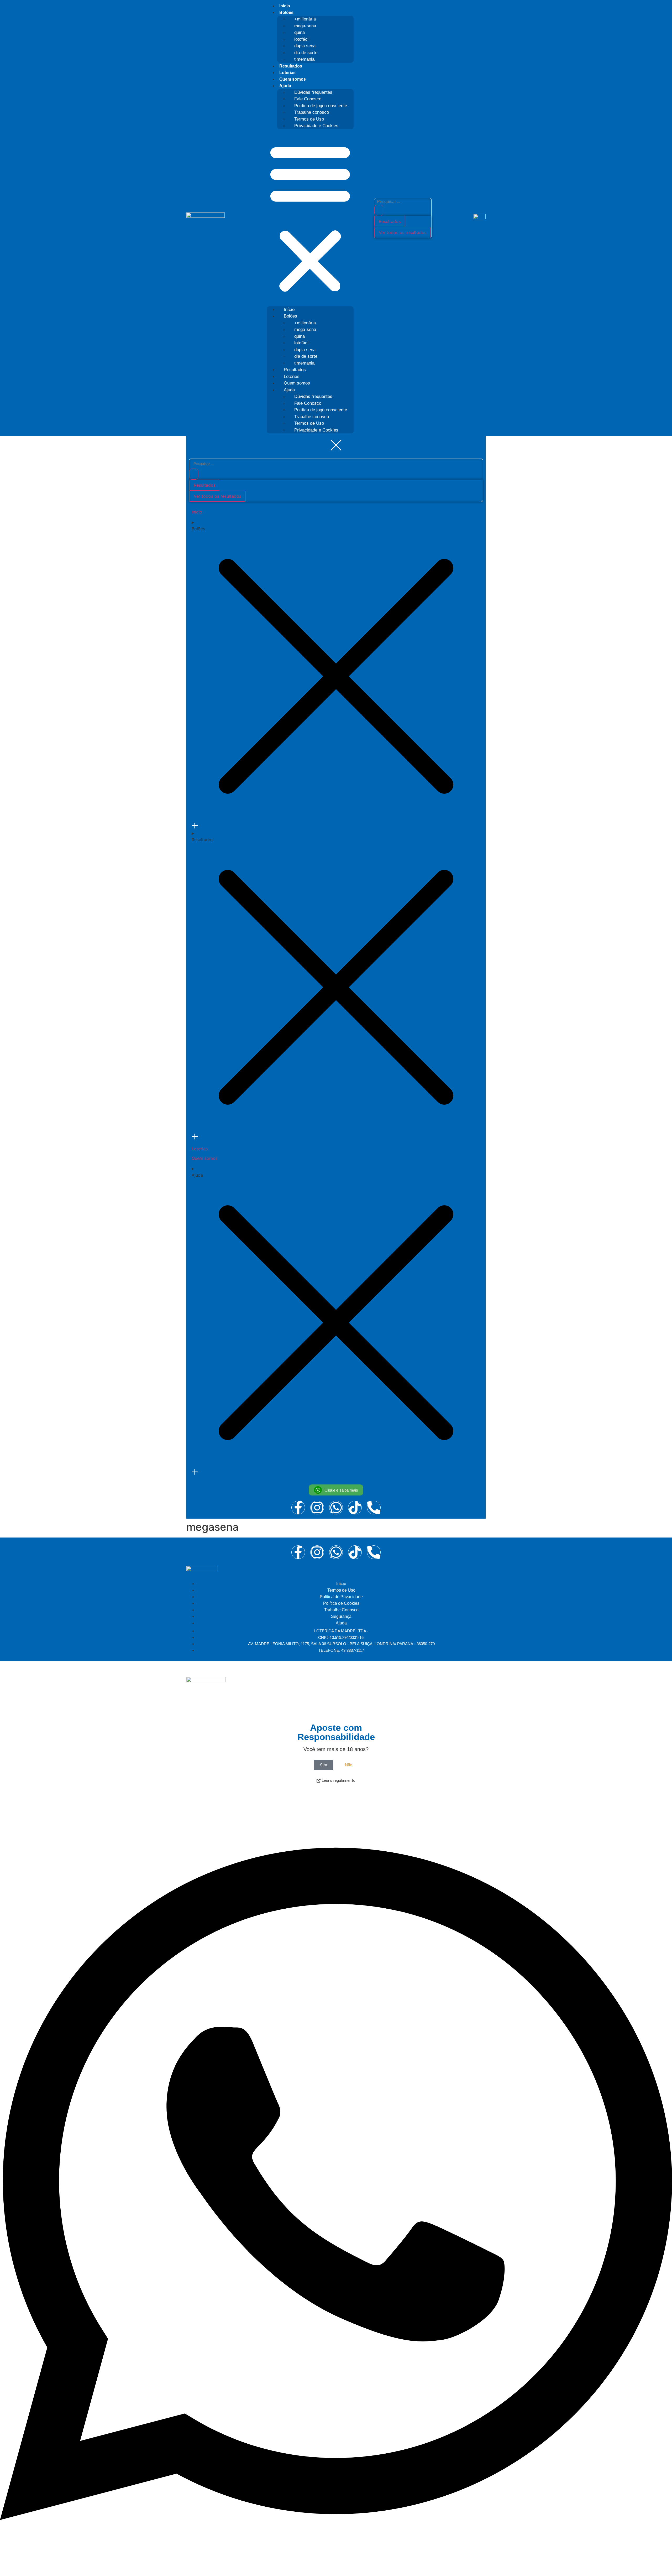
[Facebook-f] (298, 1552)
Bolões (286, 12)
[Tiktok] (355, 1552)
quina (300, 32)
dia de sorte (306, 53)
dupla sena (305, 46)
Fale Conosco (308, 99)
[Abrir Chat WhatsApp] (336, 2567)
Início (285, 6)
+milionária (305, 19)
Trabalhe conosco (312, 112)
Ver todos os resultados (403, 232)
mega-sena (305, 26)
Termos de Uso (309, 119)
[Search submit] (379, 210)
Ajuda (285, 86)
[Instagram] (317, 1552)
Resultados (291, 66)
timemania (304, 59)
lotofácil (302, 39)
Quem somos (293, 79)
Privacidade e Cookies (316, 126)
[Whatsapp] (336, 1552)
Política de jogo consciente (321, 106)
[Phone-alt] (374, 1552)
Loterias (287, 73)
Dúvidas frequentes (313, 92)
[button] (310, 218)
